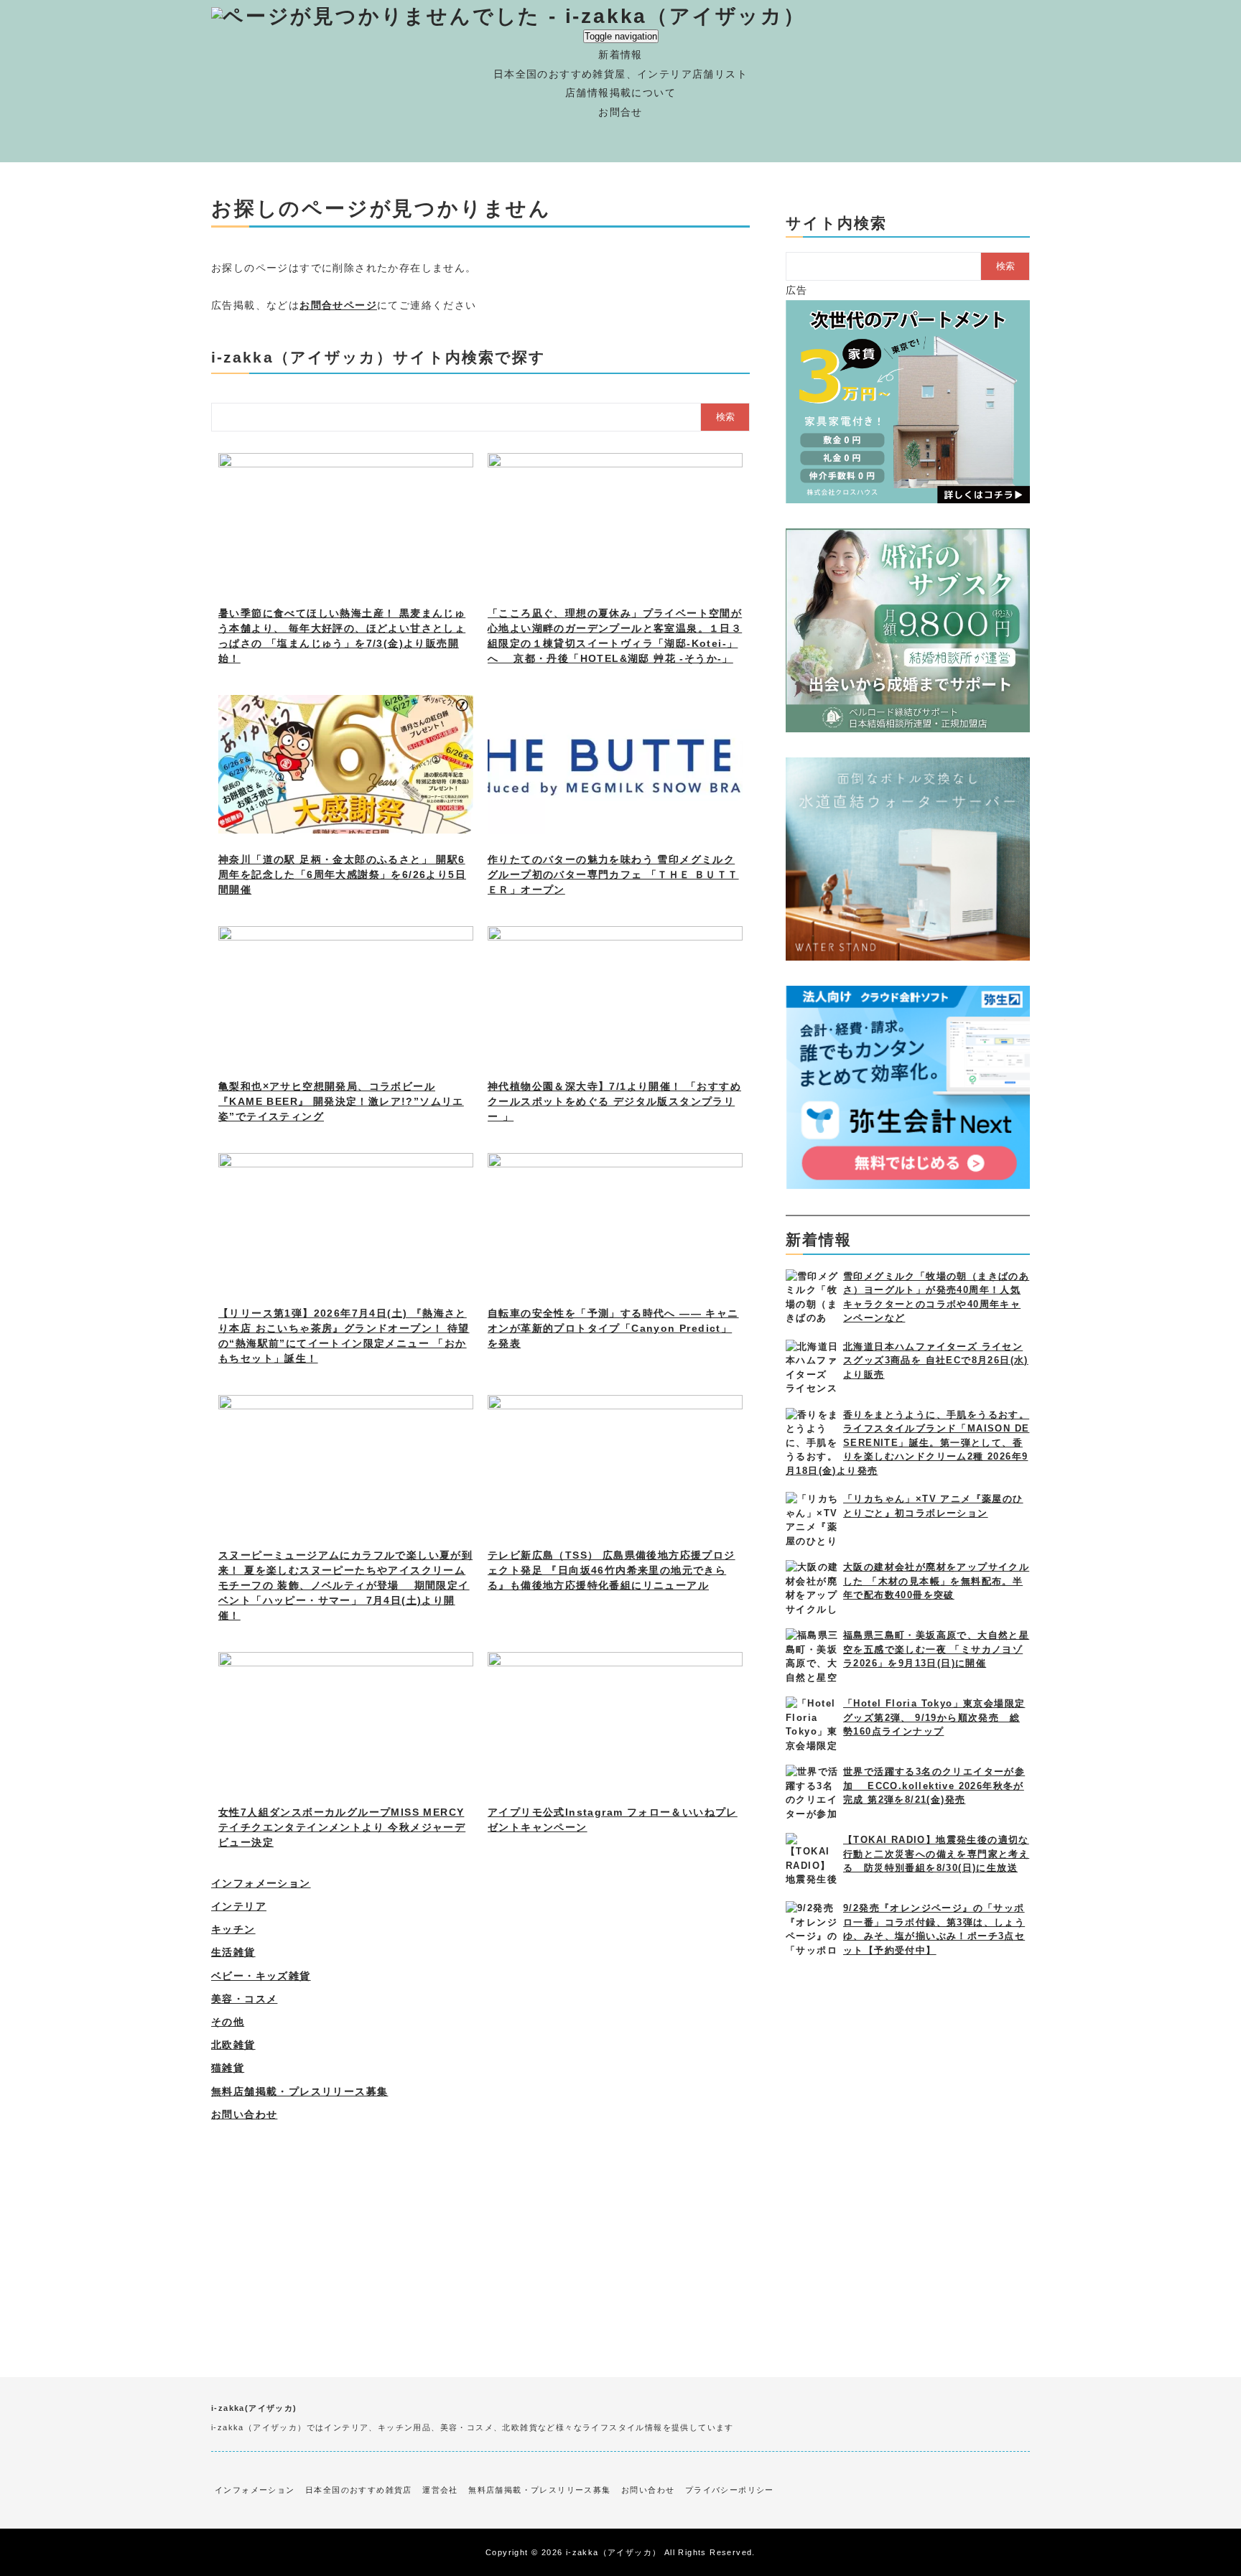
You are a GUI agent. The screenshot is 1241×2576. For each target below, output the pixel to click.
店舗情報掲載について (620, 93)
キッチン (233, 1929)
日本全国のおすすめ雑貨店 (359, 2490)
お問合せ (620, 112)
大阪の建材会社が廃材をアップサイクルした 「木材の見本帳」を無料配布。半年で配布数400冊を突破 (936, 1581)
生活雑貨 (233, 1952)
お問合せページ (338, 305)
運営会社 (440, 2490)
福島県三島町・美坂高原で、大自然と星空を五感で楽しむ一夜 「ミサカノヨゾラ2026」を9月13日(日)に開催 (936, 1649)
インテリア (239, 1906)
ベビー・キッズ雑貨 (261, 1976)
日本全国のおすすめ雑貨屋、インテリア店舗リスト (620, 74)
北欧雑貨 (233, 2045)
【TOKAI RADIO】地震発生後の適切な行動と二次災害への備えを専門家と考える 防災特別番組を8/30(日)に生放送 (936, 1854)
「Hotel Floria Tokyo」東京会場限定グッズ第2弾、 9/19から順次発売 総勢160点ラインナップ (934, 1717)
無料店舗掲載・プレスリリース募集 (299, 2091)
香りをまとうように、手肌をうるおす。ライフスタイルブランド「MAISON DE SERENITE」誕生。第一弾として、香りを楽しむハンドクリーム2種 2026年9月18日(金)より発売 (907, 1443)
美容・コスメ (244, 1999)
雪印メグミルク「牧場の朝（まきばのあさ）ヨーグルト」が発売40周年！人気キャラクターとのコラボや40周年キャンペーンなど (936, 1297)
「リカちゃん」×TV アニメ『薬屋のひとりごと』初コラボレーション (933, 1506)
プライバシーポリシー (730, 2490)
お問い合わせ (244, 2114)
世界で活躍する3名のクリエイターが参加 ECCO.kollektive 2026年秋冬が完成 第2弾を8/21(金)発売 (934, 1786)
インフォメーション (261, 1883)
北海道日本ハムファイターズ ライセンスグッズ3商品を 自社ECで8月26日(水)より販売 (936, 1361)
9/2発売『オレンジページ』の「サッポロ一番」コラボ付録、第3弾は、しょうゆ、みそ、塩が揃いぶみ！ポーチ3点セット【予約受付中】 (934, 1929)
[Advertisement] (480, 2226)
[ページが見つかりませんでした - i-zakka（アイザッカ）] (508, 16)
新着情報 (620, 55)
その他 (228, 2022)
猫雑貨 (228, 2068)
